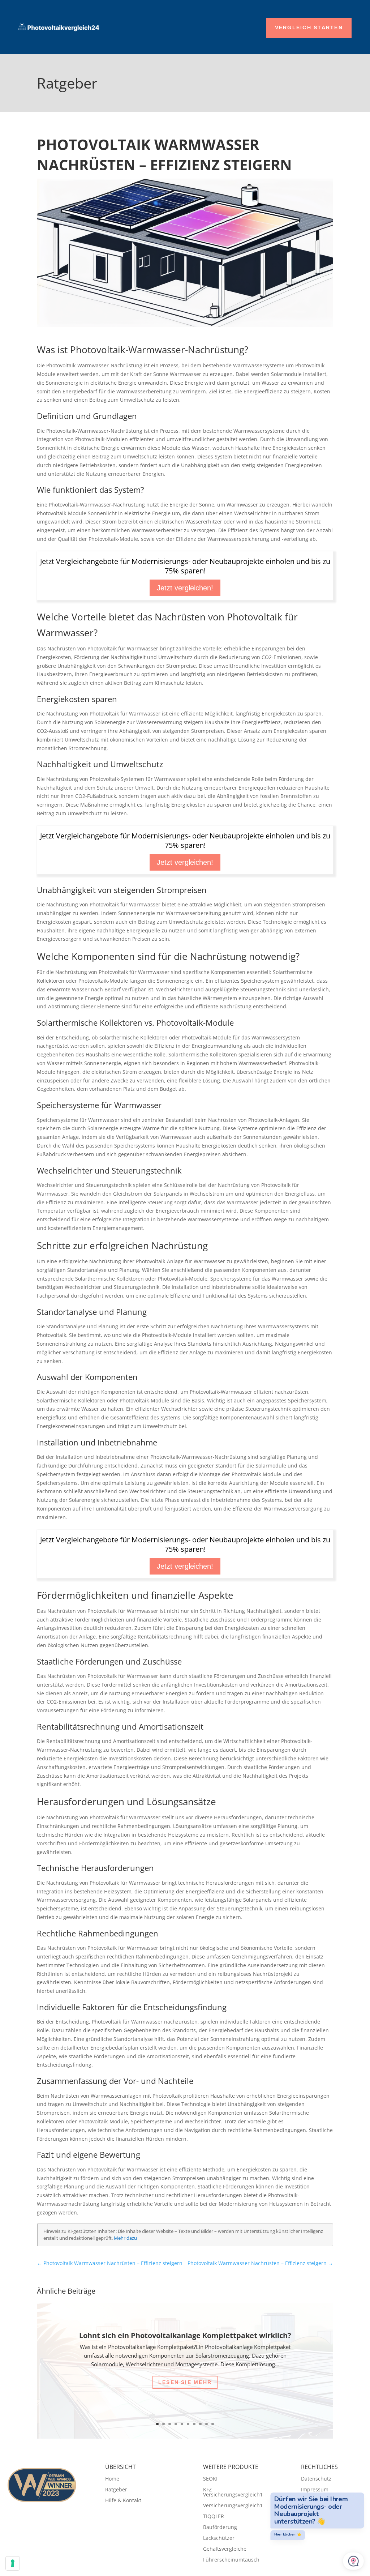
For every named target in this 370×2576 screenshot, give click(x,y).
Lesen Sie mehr (185, 2382)
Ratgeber (116, 2490)
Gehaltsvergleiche (225, 2549)
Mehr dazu (125, 2238)
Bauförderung (220, 2528)
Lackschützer (219, 2538)
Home (112, 2479)
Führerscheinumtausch (231, 2560)
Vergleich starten (309, 27)
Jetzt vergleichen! (185, 588)
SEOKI (210, 2479)
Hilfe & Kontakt (123, 2501)
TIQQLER (214, 2517)
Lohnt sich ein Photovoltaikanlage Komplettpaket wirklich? (185, 2335)
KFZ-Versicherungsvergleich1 (233, 2492)
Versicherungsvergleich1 (233, 2506)
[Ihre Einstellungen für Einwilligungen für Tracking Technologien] (13, 2563)
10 (213, 2424)
